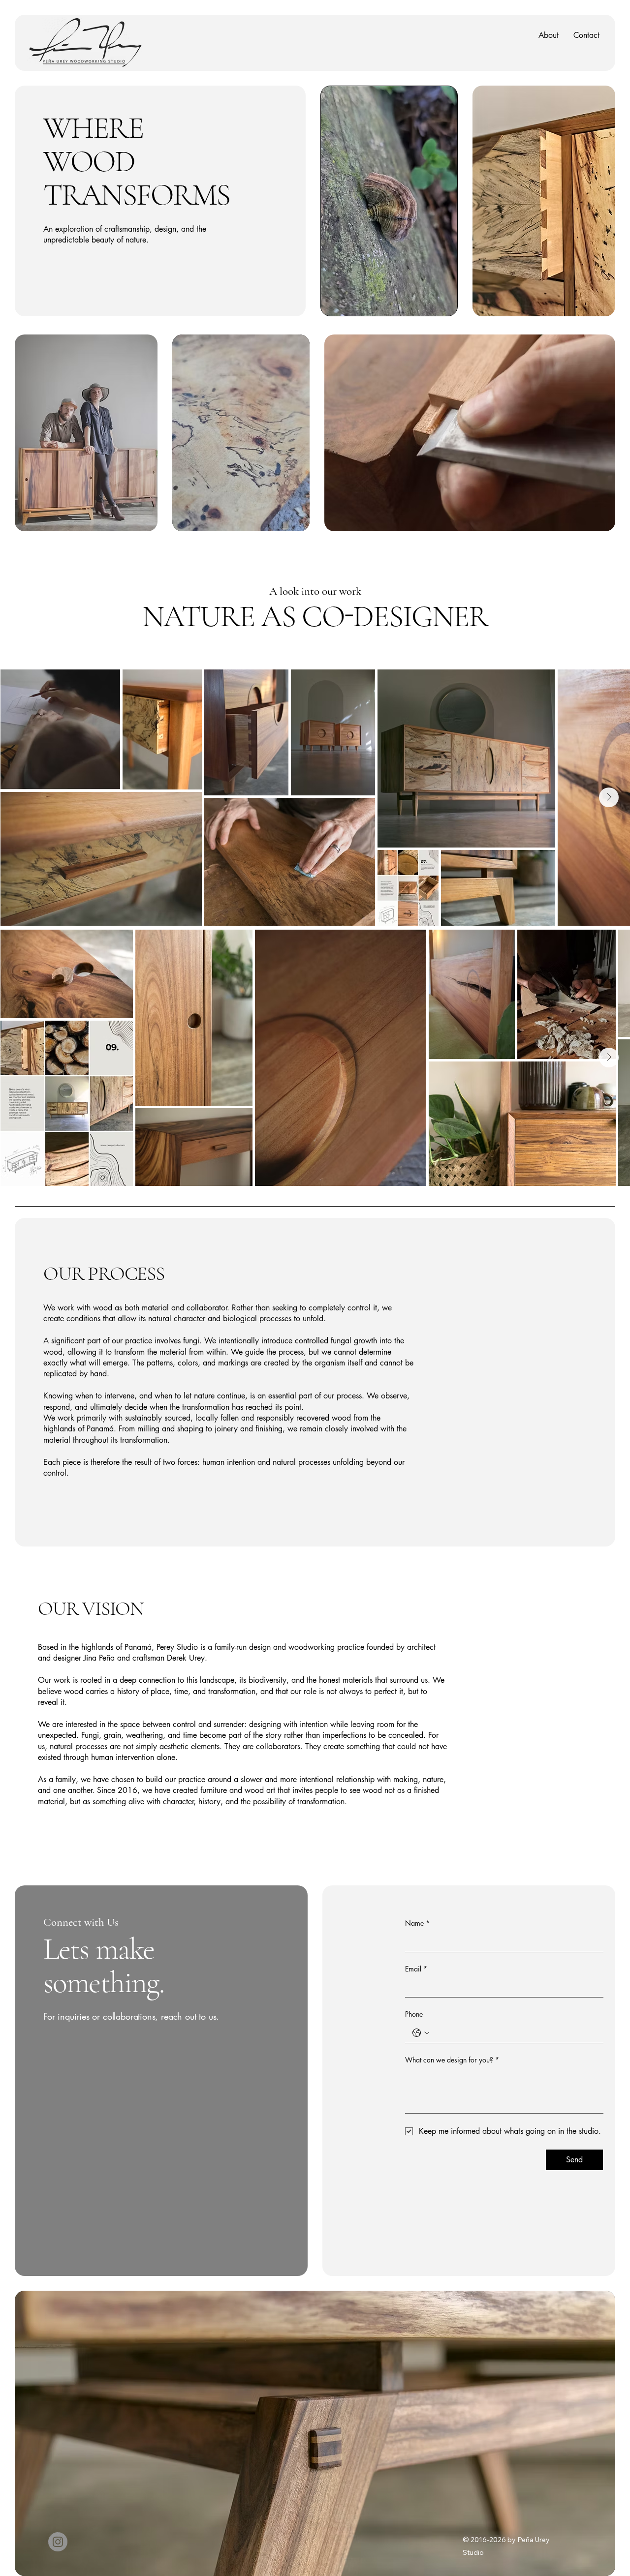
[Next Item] (609, 797)
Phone (414, 2014)
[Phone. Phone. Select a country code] (421, 2033)
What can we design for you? (452, 2060)
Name (417, 1923)
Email (416, 1969)
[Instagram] (58, 2542)
